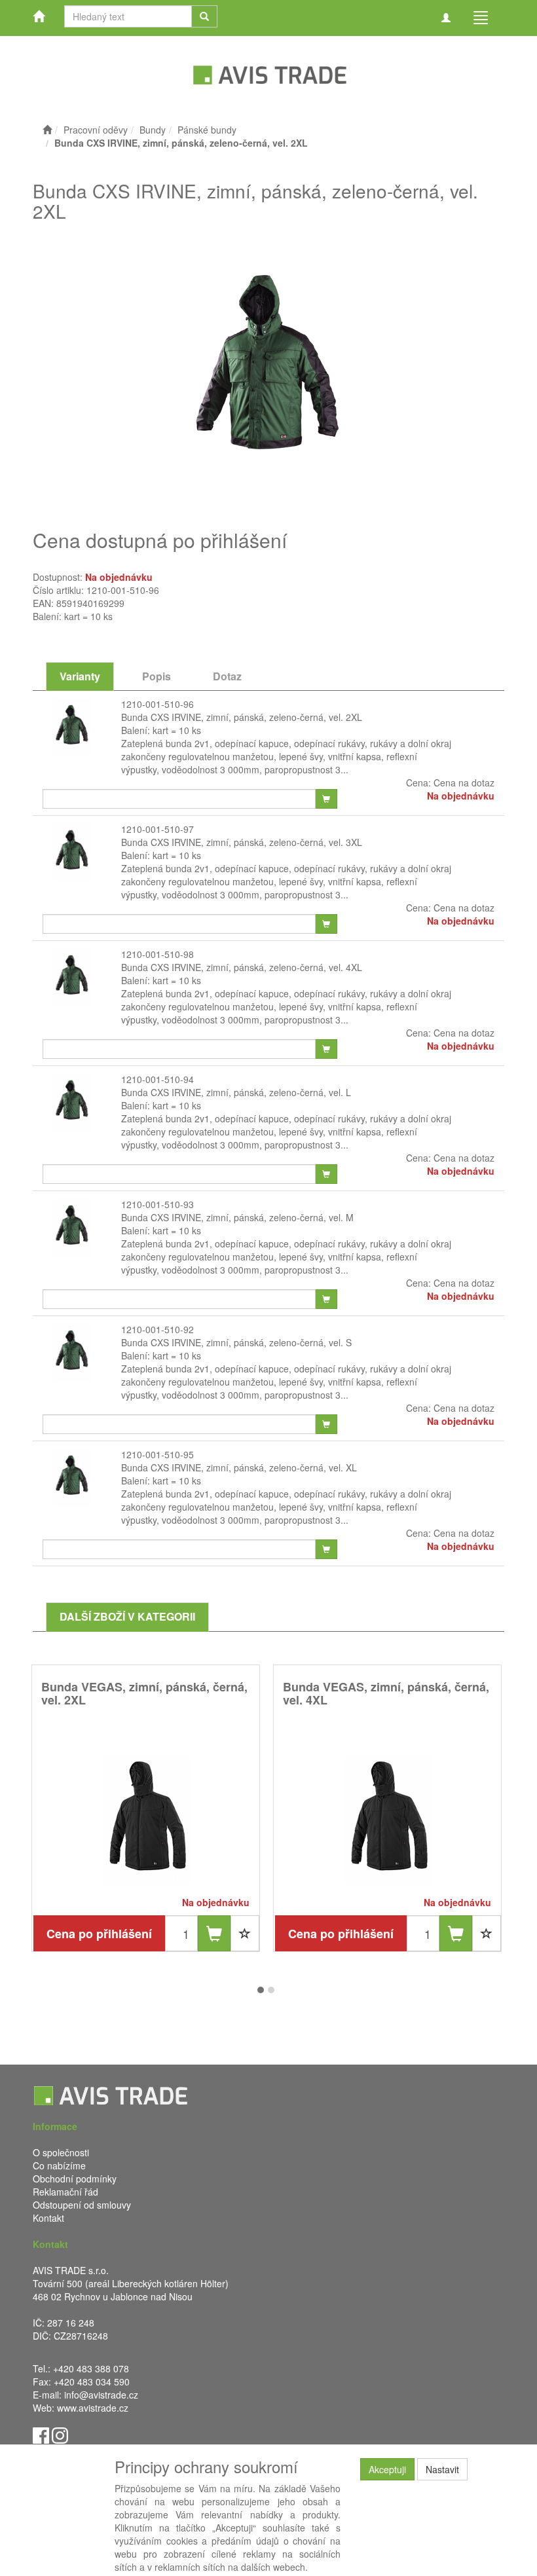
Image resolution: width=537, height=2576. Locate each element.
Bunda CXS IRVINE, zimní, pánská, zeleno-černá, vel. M (237, 1217)
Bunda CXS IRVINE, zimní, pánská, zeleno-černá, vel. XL (239, 1467)
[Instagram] (60, 2434)
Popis (157, 676)
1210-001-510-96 (157, 704)
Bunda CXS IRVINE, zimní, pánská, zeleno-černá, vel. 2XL (242, 717)
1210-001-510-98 (157, 954)
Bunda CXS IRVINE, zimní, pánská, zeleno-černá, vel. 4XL (242, 967)
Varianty (80, 676)
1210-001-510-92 (157, 1329)
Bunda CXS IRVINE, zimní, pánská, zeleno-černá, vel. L (236, 1092)
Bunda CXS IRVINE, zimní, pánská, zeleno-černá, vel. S (236, 1342)
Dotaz (227, 676)
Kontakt (48, 2218)
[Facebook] (41, 2434)
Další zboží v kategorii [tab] (127, 1616)
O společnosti (61, 2152)
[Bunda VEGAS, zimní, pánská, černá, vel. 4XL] (388, 1820)
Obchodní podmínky (75, 2179)
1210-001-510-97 (157, 829)
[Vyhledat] (204, 16)
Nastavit (442, 2469)
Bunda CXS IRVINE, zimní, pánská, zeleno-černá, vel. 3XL (242, 842)
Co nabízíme (59, 2165)
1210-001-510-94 (157, 1079)
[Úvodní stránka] (47, 130)
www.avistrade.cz (93, 2408)
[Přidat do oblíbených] (245, 1933)
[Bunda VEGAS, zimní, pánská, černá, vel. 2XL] (146, 1820)
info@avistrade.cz (101, 2395)
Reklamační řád (65, 2192)
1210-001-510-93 (157, 1204)
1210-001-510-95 (157, 1454)
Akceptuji (387, 2469)
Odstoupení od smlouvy (82, 2205)
